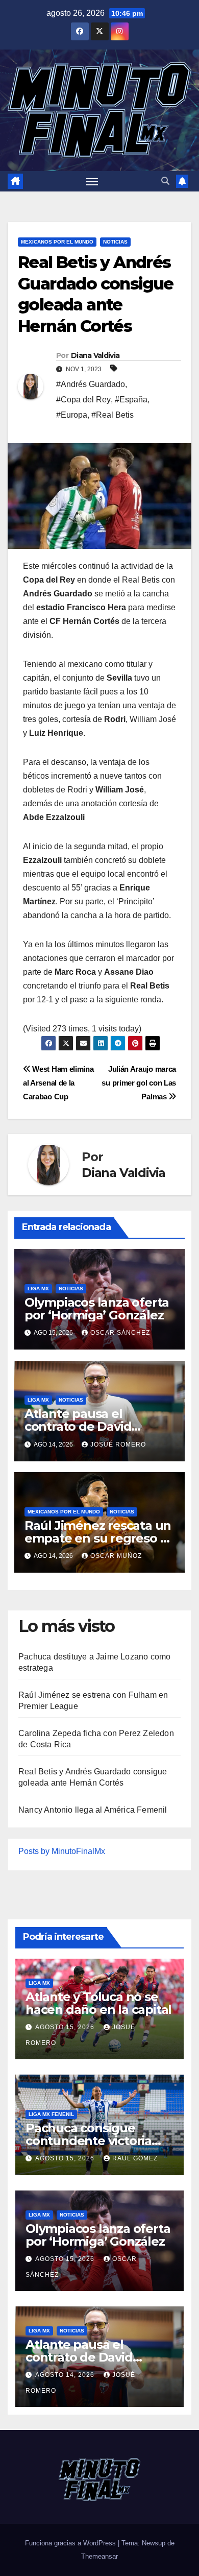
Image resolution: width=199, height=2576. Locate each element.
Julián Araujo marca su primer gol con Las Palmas (139, 1083)
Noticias (115, 242)
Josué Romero (118, 1445)
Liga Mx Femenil (51, 2114)
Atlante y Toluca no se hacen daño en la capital (98, 2003)
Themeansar (99, 2556)
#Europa (72, 415)
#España (131, 400)
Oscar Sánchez (120, 1333)
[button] (165, 181)
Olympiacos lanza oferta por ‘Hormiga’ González (97, 1309)
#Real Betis (113, 415)
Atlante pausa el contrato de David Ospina (78, 1426)
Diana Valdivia (95, 355)
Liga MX (38, 1289)
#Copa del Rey (83, 400)
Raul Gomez (135, 2158)
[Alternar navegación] (92, 181)
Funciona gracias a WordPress (71, 2543)
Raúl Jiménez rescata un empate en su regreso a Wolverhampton (98, 1538)
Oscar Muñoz (116, 1556)
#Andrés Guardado (91, 384)
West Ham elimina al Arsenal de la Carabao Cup (58, 1083)
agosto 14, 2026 (66, 2375)
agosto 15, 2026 (66, 2027)
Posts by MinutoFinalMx (62, 1851)
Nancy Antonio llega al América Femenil (93, 1810)
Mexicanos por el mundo (57, 242)
